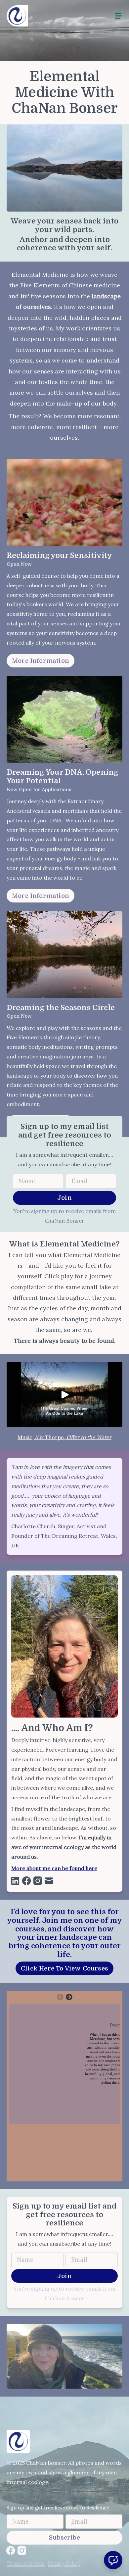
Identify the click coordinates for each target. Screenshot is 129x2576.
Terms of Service (26, 2563)
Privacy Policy (64, 2563)
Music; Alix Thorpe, (42, 1437)
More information (41, 896)
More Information (41, 661)
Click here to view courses (64, 1968)
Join (64, 1198)
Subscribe (64, 2537)
